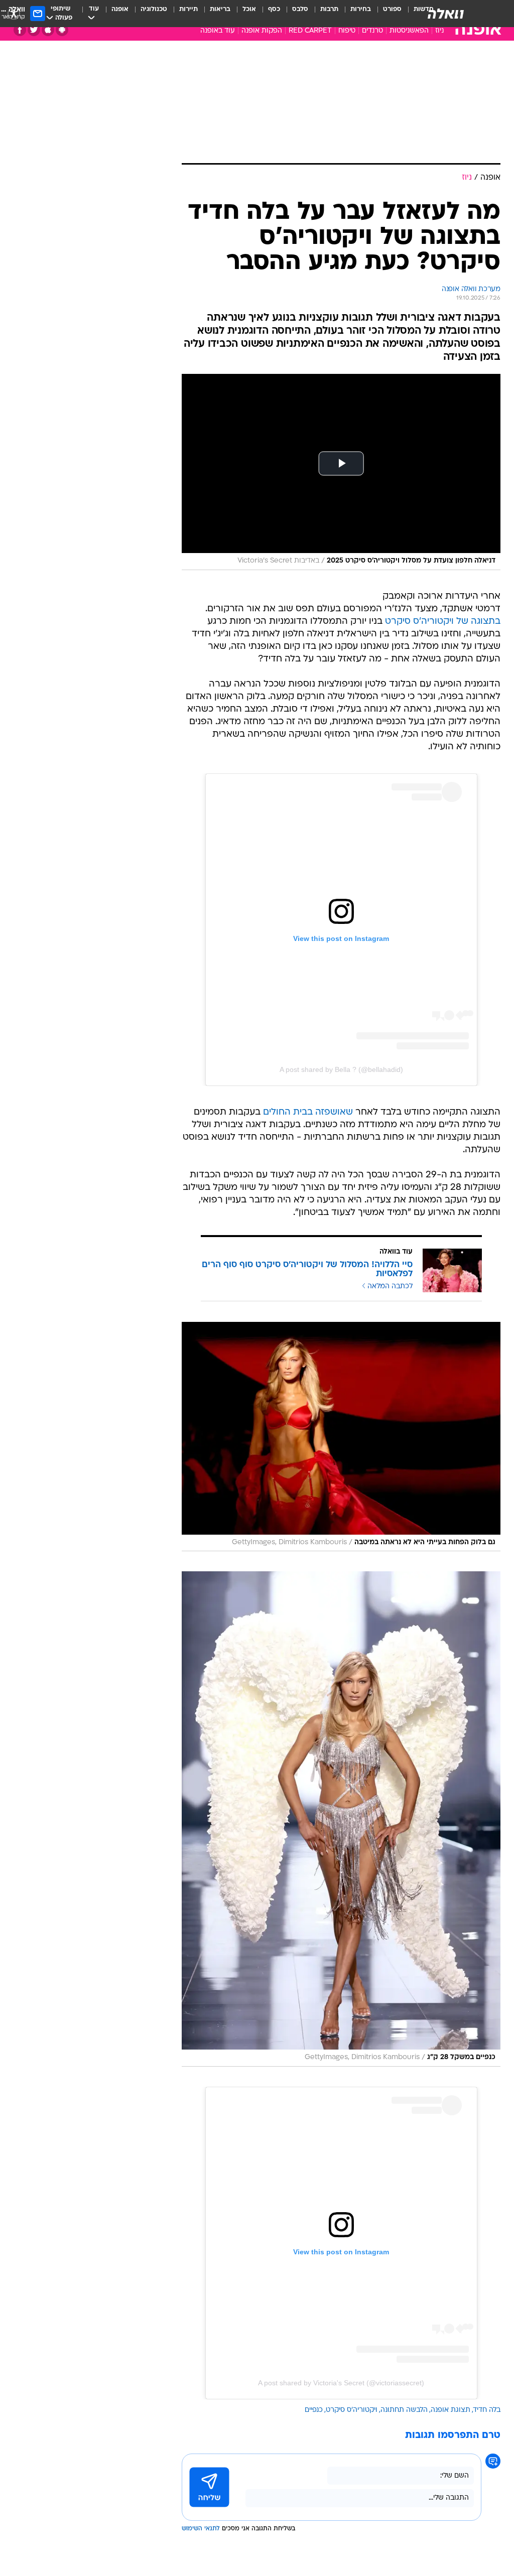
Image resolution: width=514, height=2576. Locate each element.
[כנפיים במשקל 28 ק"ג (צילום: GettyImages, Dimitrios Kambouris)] (341, 1819)
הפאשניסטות (409, 31)
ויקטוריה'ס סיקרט (352, 2410)
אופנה (120, 9)
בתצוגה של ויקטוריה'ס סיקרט (443, 622)
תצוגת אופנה (451, 2410)
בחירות (361, 9)
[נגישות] (14, 13)
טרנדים (372, 31)
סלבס (300, 9)
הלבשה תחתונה (404, 2410)
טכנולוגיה (154, 9)
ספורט (392, 9)
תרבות (329, 9)
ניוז (439, 31)
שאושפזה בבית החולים (308, 1112)
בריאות (220, 9)
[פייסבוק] (20, 30)
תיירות (188, 9)
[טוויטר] (34, 30)
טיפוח (347, 31)
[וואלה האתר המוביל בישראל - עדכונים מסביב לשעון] (446, 14)
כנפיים (314, 2410)
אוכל (249, 9)
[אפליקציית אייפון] (48, 30)
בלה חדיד (487, 2410)
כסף (274, 9)
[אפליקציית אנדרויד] (62, 30)
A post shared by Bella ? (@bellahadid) (341, 1069)
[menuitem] (386, 14)
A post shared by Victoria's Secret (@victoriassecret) (341, 2383)
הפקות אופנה (262, 31)
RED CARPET (310, 31)
